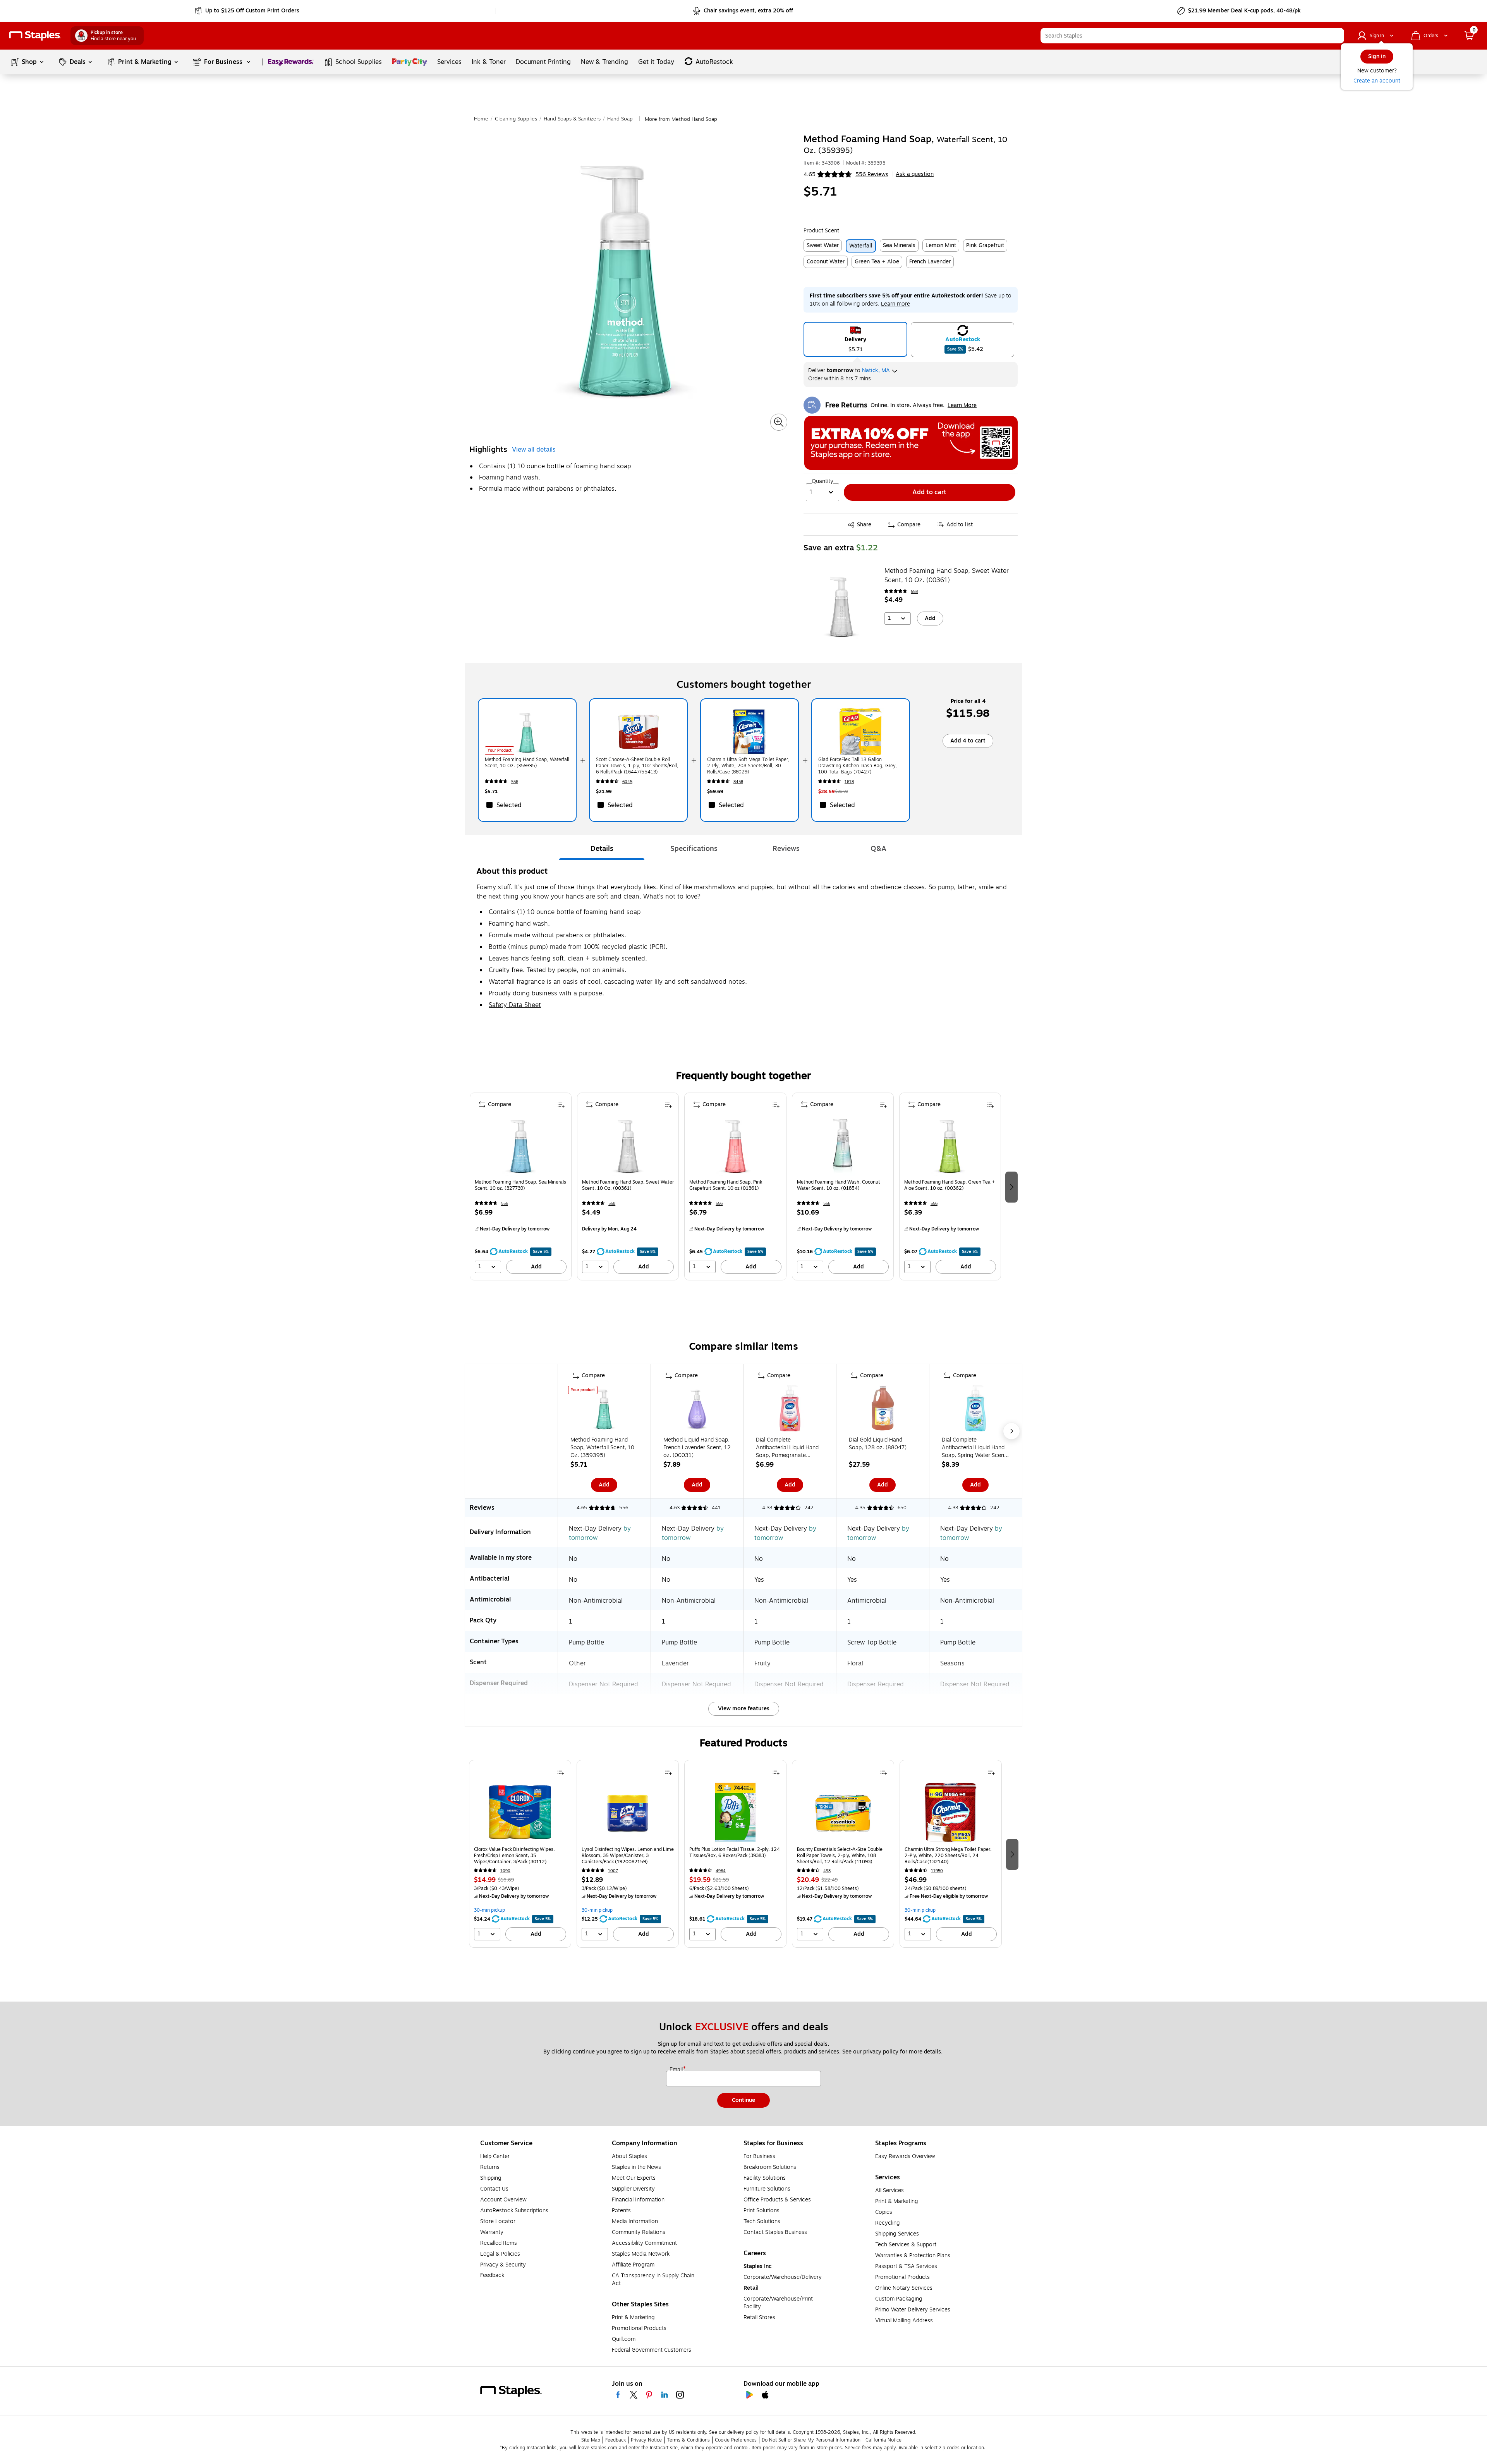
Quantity (822, 481)
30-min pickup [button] (489, 1910)
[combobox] (1192, 36)
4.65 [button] (810, 174)
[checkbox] (527, 805)
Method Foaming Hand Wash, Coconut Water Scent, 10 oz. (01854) (839, 1185)
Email (677, 2070)
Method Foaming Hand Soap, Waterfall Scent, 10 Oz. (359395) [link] (527, 763)
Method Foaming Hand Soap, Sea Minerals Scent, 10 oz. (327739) (520, 1185)
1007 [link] (613, 1871)
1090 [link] (505, 1871)
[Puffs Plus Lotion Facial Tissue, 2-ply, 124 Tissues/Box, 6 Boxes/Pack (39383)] (735, 1812)
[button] (1336, 36)
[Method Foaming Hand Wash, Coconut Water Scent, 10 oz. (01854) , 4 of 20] (843, 1145)
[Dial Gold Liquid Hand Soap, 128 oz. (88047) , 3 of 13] (883, 1410)
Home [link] (481, 119)
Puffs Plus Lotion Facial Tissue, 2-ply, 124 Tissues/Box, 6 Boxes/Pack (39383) (735, 1853)
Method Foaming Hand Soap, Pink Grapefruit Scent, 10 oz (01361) (726, 1185)
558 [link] (914, 592)
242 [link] (809, 1508)
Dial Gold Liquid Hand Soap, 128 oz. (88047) (878, 1444)
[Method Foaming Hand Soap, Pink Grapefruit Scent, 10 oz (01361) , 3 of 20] (735, 1145)
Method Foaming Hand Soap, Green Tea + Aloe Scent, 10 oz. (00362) (950, 1185)
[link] (248, 11)
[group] (521, 1186)
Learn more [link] (895, 304)
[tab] (602, 849)
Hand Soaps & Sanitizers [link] (572, 119)
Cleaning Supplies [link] (516, 119)
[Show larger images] (779, 422)
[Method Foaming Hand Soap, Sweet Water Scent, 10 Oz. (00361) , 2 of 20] (628, 1145)
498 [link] (827, 1871)
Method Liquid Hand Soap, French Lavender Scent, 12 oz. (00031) (697, 1448)
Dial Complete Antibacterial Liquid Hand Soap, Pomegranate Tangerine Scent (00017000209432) (787, 1448)
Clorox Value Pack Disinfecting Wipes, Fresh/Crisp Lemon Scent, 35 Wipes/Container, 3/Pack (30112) (514, 1856)
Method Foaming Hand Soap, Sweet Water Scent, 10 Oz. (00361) (947, 576)
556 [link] (515, 782)
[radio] (856, 339)
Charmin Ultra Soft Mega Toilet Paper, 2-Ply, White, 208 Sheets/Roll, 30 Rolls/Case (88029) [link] (748, 766)
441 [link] (716, 1508)
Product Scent (821, 231)
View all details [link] (534, 450)
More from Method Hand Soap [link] (681, 119)
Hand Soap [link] (620, 119)
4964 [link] (721, 1871)
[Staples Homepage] (35, 36)
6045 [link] (627, 782)
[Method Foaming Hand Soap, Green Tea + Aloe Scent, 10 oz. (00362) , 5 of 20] (950, 1145)
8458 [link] (738, 782)
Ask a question (915, 174)
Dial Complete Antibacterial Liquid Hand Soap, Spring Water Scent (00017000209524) (974, 1448)
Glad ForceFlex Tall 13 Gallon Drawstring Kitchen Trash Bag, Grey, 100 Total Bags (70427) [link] (858, 766)
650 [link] (902, 1508)
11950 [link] (937, 1871)
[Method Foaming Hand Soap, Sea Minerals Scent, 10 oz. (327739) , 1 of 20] (521, 1145)
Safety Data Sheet (515, 1005)
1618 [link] (849, 782)
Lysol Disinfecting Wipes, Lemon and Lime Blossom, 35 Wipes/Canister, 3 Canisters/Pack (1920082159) (628, 1856)
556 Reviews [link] (872, 174)
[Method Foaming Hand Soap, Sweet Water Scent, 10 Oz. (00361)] (841, 605)
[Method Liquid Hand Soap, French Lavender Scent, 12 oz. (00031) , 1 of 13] (697, 1410)
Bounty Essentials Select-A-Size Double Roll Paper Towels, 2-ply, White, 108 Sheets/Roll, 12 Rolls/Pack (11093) (840, 1856)
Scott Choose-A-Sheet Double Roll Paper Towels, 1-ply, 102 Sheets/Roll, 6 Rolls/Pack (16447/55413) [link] (637, 766)
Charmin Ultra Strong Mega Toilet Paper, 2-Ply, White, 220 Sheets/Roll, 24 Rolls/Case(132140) (948, 1856)
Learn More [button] (962, 405)
